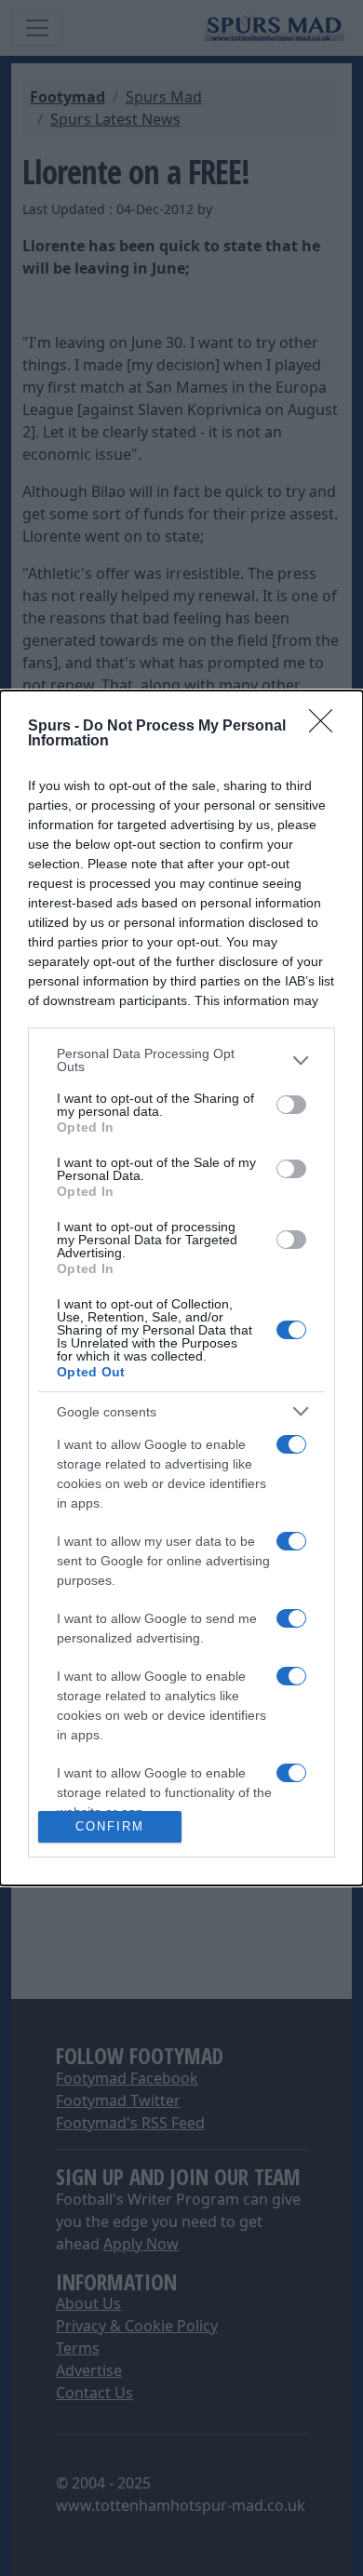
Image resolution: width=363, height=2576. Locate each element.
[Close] (327, 727)
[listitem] (181, 1060)
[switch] (291, 1105)
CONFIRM (110, 1826)
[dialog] (181, 1288)
